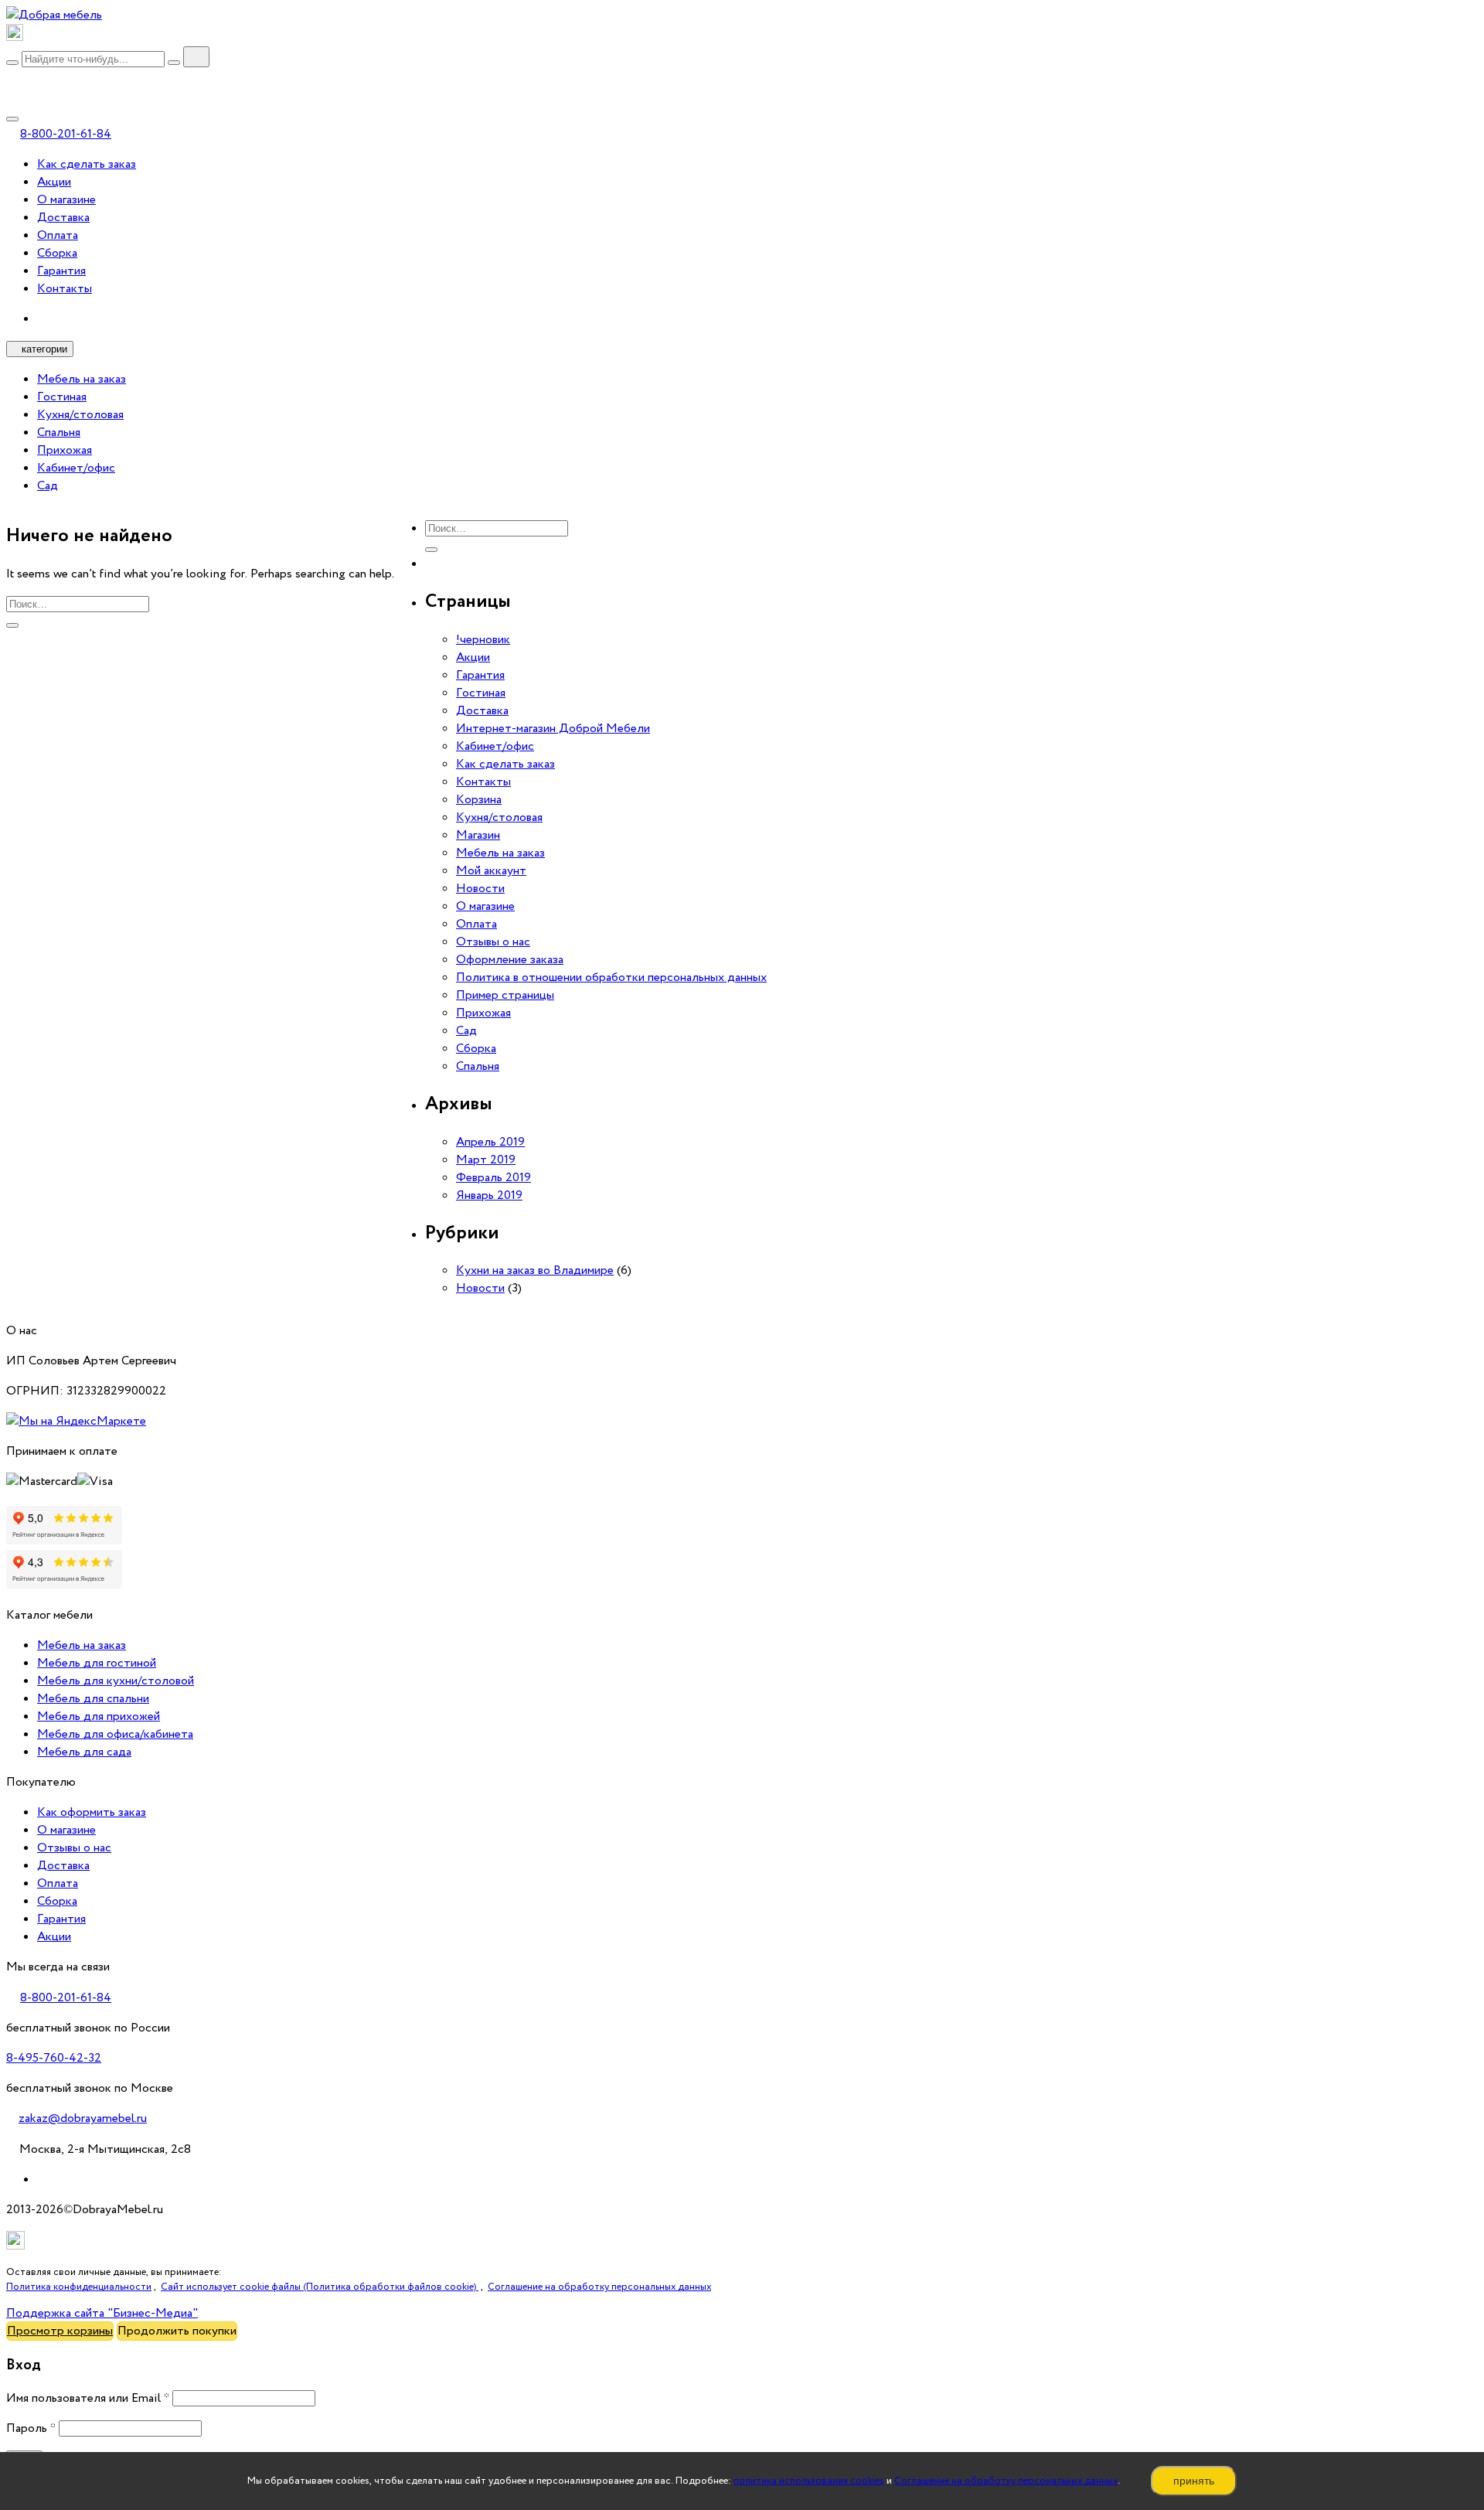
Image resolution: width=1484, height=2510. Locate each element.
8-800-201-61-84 (66, 134)
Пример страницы (505, 995)
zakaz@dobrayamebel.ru (83, 2118)
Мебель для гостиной (97, 1663)
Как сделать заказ (87, 164)
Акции (54, 182)
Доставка (63, 218)
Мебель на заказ (82, 379)
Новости (480, 889)
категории (44, 349)
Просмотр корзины (60, 2331)
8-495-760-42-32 (54, 2058)
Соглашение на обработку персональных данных (1006, 2481)
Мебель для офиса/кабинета (115, 1734)
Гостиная (62, 397)
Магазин (478, 835)
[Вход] (12, 78)
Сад (48, 486)
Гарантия (61, 271)
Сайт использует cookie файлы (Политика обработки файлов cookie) (320, 2287)
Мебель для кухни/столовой (116, 1681)
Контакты (65, 289)
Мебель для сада (84, 1752)
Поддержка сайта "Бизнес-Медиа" (102, 2313)
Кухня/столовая (80, 415)
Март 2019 (486, 1160)
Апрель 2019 (490, 1142)
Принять (1194, 2481)
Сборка (57, 253)
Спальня (59, 433)
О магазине (66, 200)
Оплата (58, 235)
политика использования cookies (809, 2481)
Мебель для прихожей (99, 1716)
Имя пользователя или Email (88, 2398)
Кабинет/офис (76, 468)
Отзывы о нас (493, 942)
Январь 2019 (489, 1195)
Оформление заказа (510, 960)
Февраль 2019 (494, 1178)
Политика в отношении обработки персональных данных (611, 977)
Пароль (31, 2428)
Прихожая (65, 450)
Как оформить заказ (92, 1812)
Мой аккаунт (491, 871)
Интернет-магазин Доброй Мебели (553, 729)
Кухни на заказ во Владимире (535, 1270)
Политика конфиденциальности (79, 2287)
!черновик (483, 640)
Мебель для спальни (93, 1699)
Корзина (479, 800)
